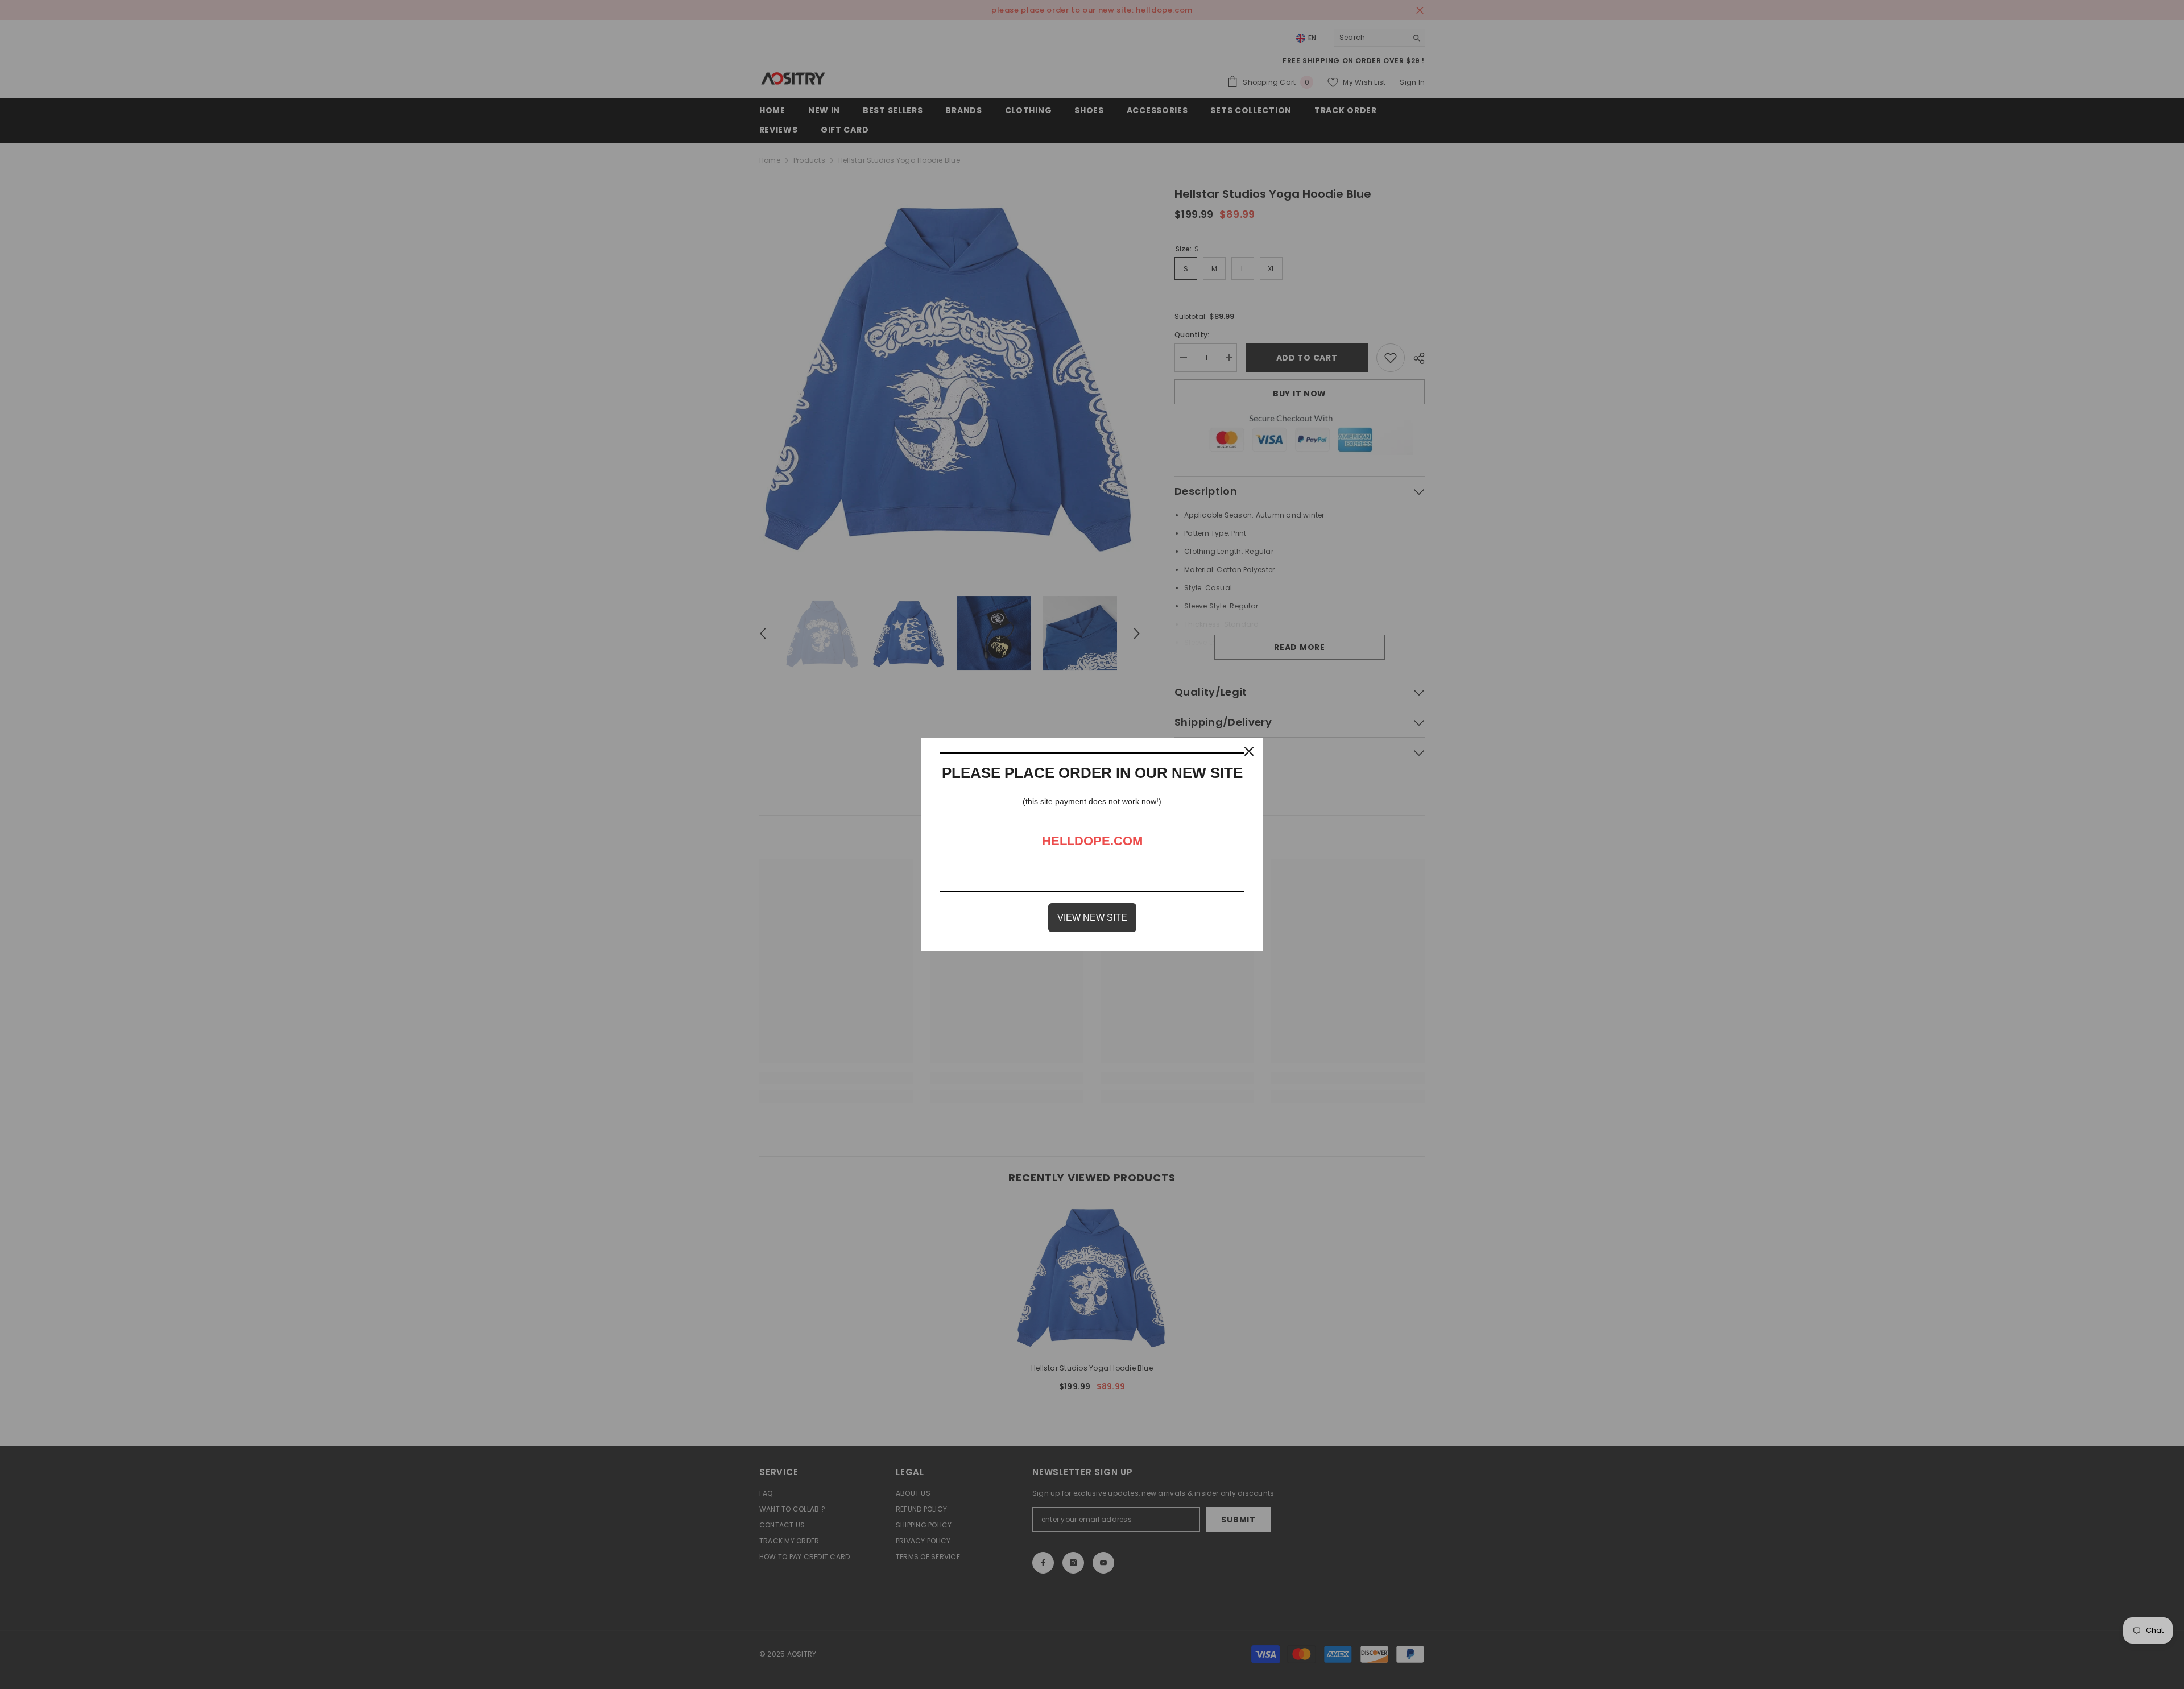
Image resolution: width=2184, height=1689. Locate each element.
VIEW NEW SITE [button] (1092, 918)
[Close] (1249, 751)
